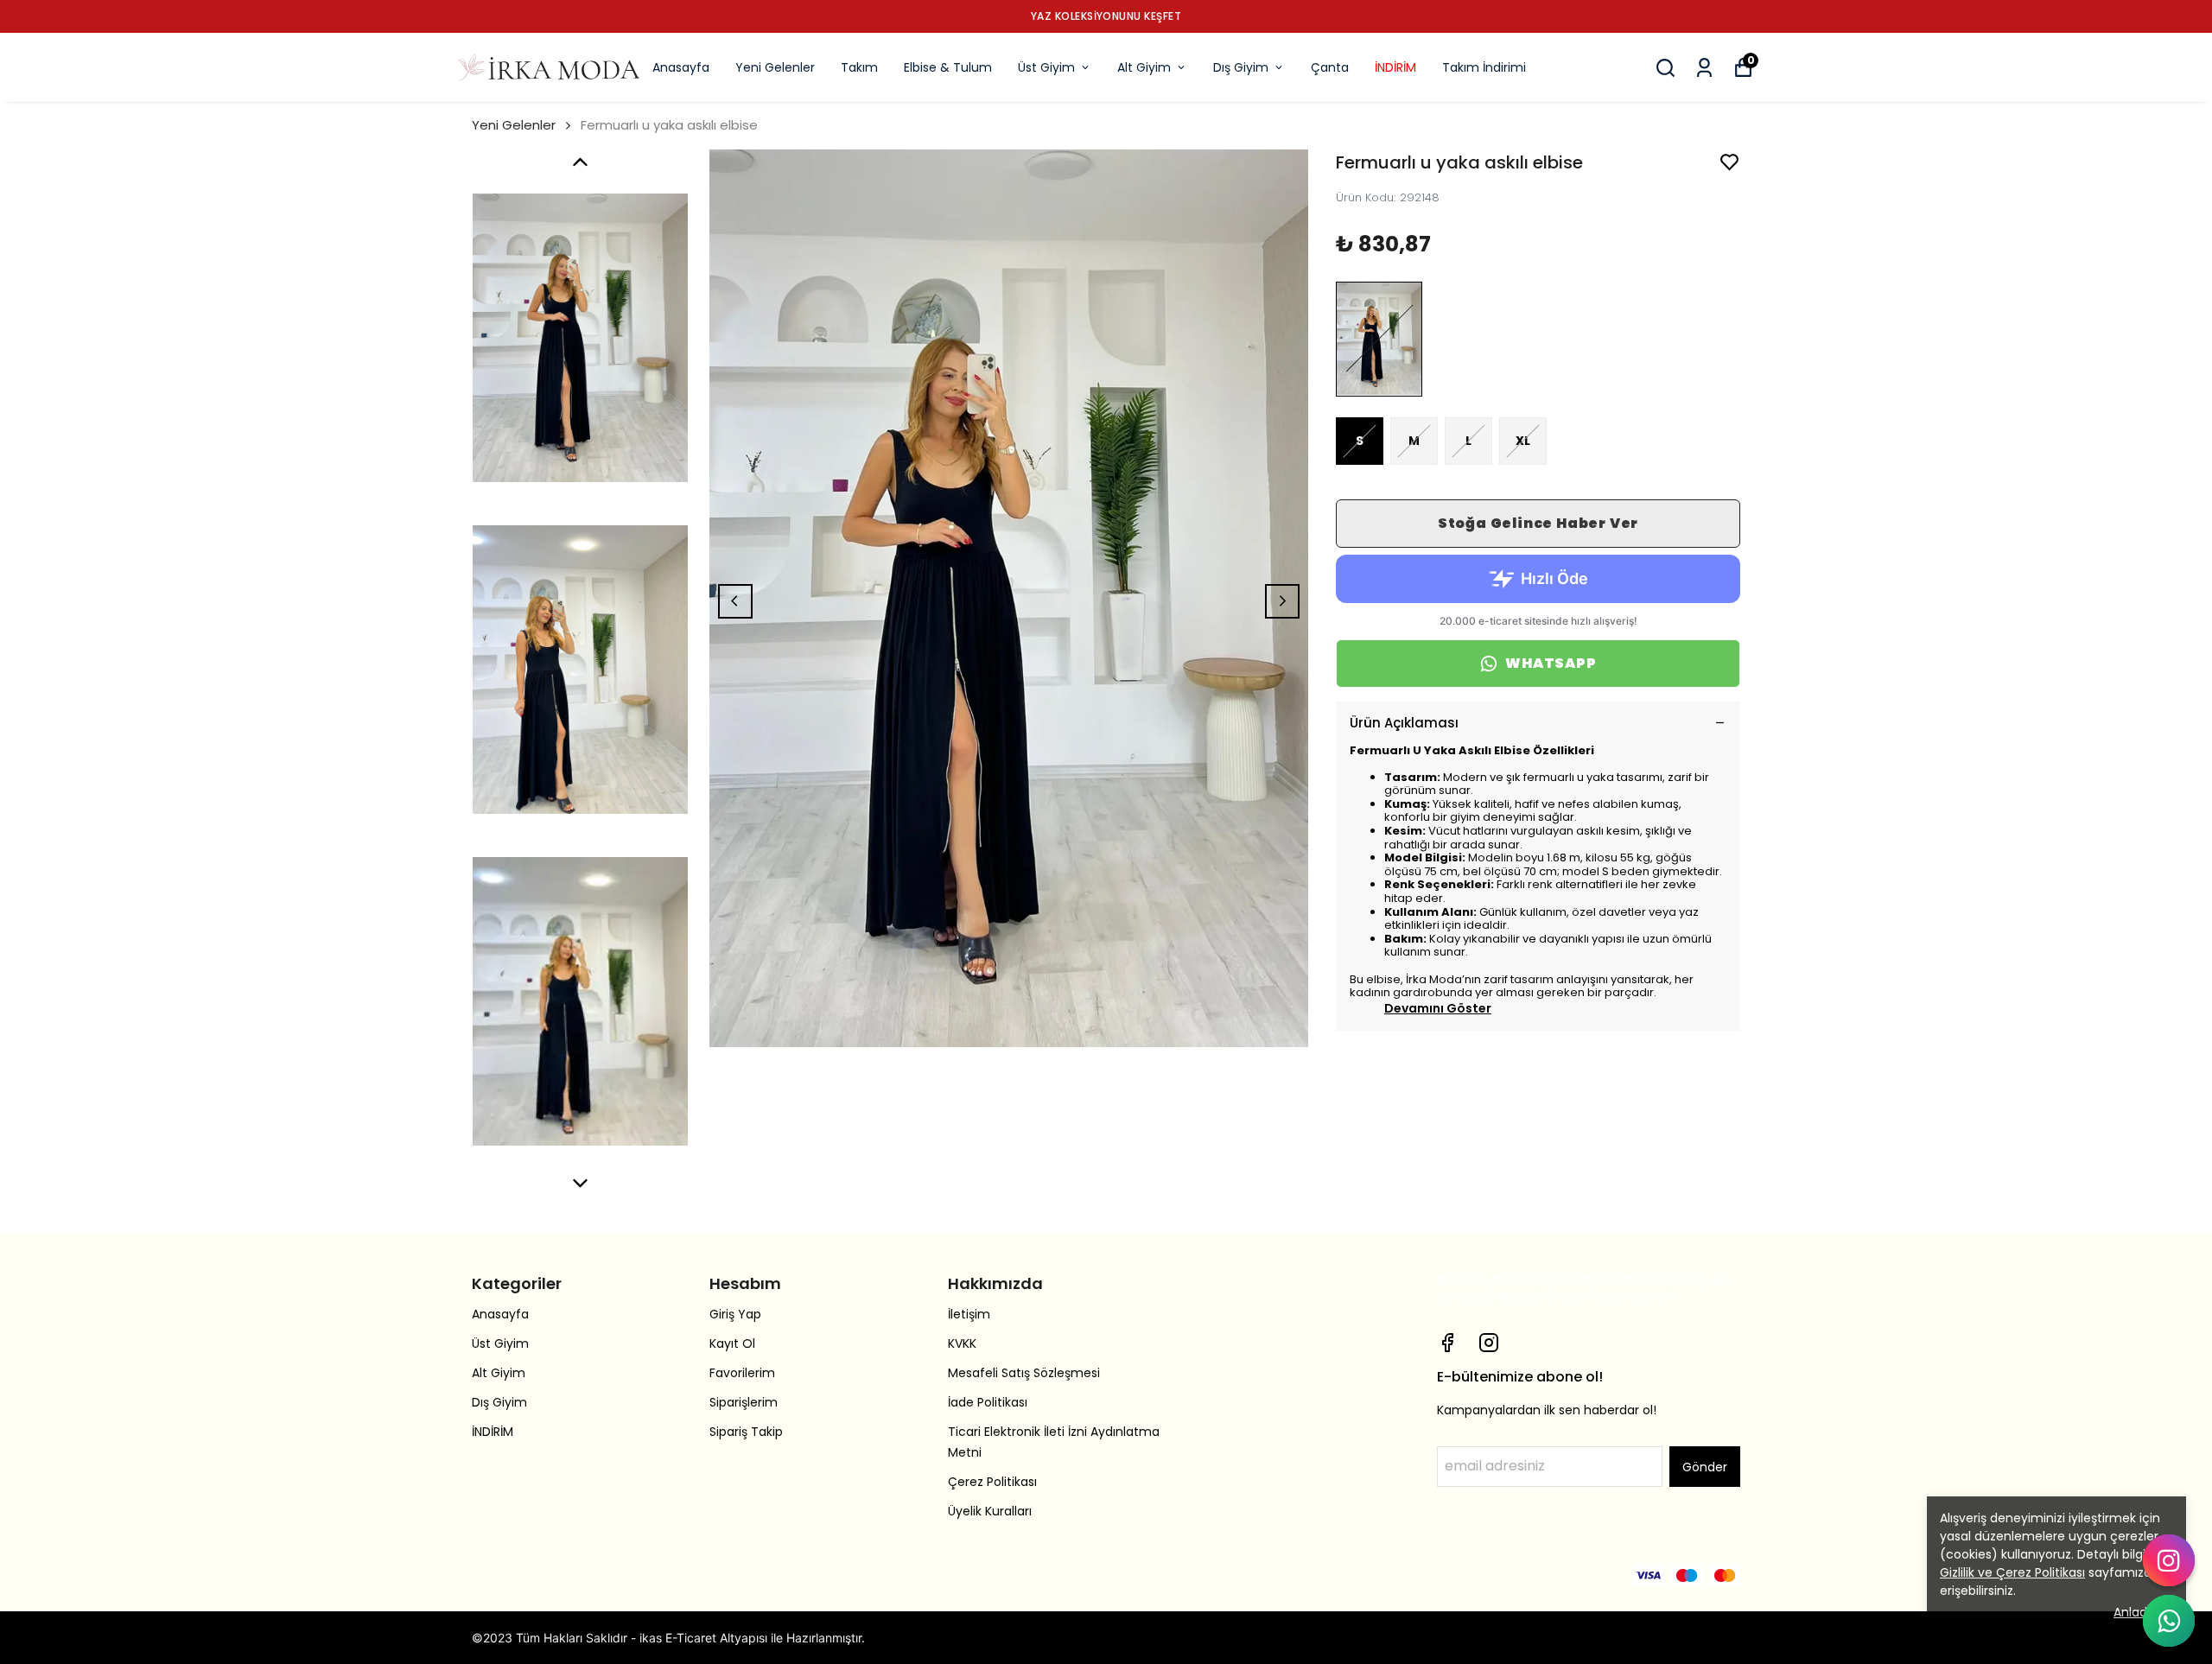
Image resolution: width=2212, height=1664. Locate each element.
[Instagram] (1489, 1343)
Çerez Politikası (992, 1482)
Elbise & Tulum (948, 67)
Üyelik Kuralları (990, 1511)
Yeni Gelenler (775, 67)
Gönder (1705, 1467)
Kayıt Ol (732, 1343)
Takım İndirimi (1484, 67)
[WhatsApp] (2169, 1621)
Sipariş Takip (746, 1432)
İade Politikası (988, 1402)
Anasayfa (681, 67)
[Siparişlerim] (1704, 68)
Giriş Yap (735, 1314)
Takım (859, 67)
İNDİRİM (1395, 67)
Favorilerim (742, 1373)
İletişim (969, 1314)
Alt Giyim (1144, 67)
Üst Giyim (1046, 67)
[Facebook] (1447, 1343)
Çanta (1330, 67)
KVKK (962, 1343)
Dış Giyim (1241, 67)
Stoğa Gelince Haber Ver (1538, 523)
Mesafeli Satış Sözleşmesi (1024, 1373)
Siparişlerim (744, 1402)
